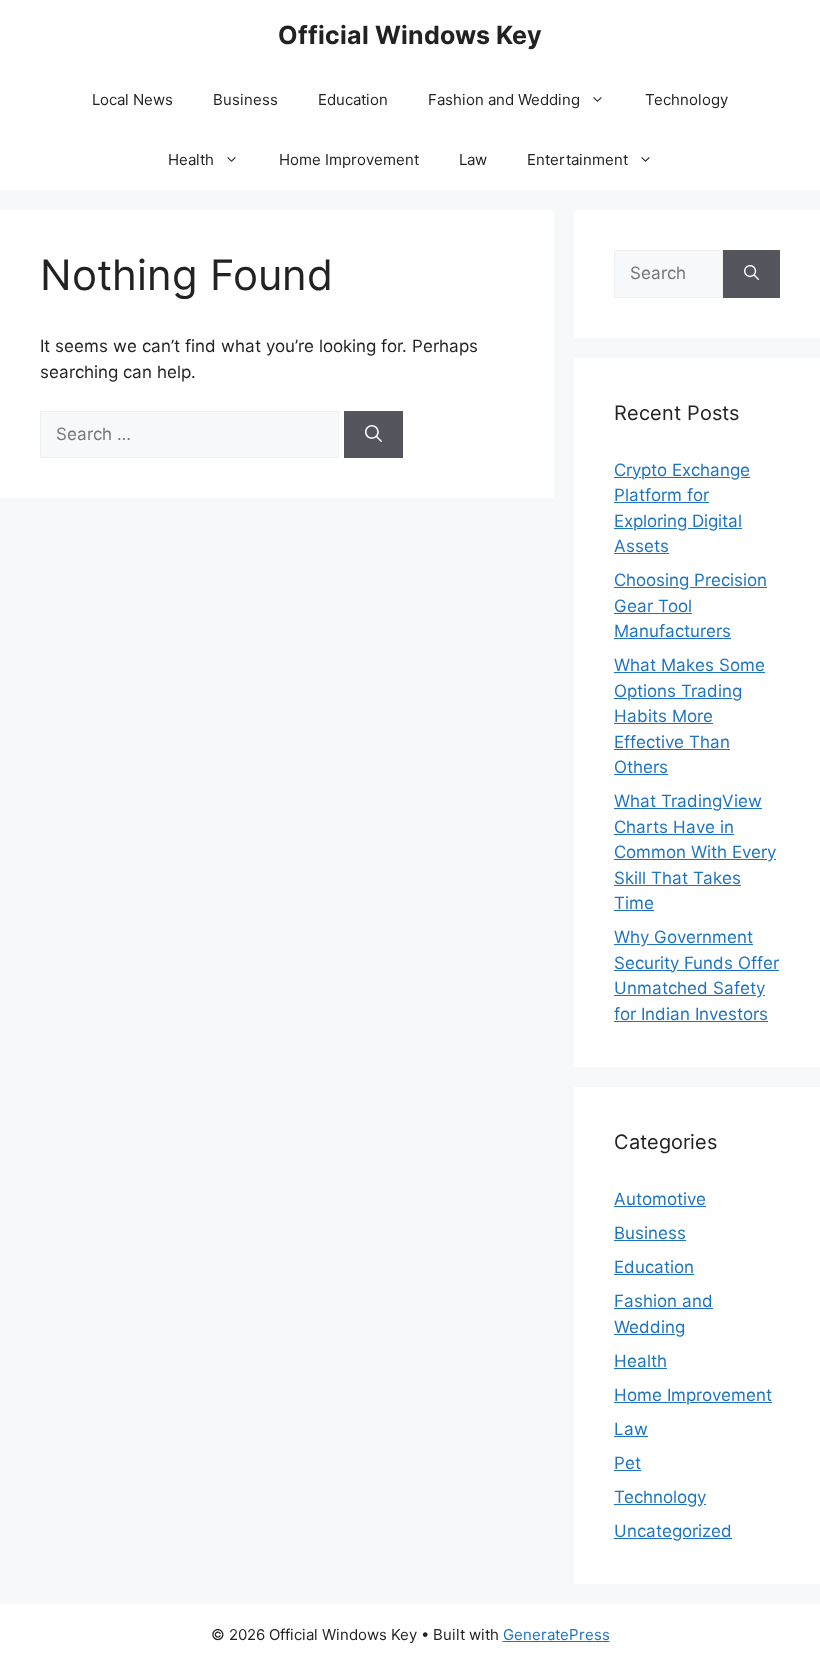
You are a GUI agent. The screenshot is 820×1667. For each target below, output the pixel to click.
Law (473, 159)
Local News (132, 99)
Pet (627, 1463)
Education (353, 99)
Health (191, 159)
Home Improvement (349, 159)
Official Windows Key (410, 35)
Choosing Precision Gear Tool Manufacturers (690, 605)
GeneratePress (556, 1634)
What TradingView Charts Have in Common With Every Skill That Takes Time (695, 852)
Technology (686, 99)
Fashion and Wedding (504, 99)
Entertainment (577, 159)
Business (245, 99)
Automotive (660, 1199)
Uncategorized (673, 1531)
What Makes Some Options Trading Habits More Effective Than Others (689, 716)
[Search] (373, 435)
